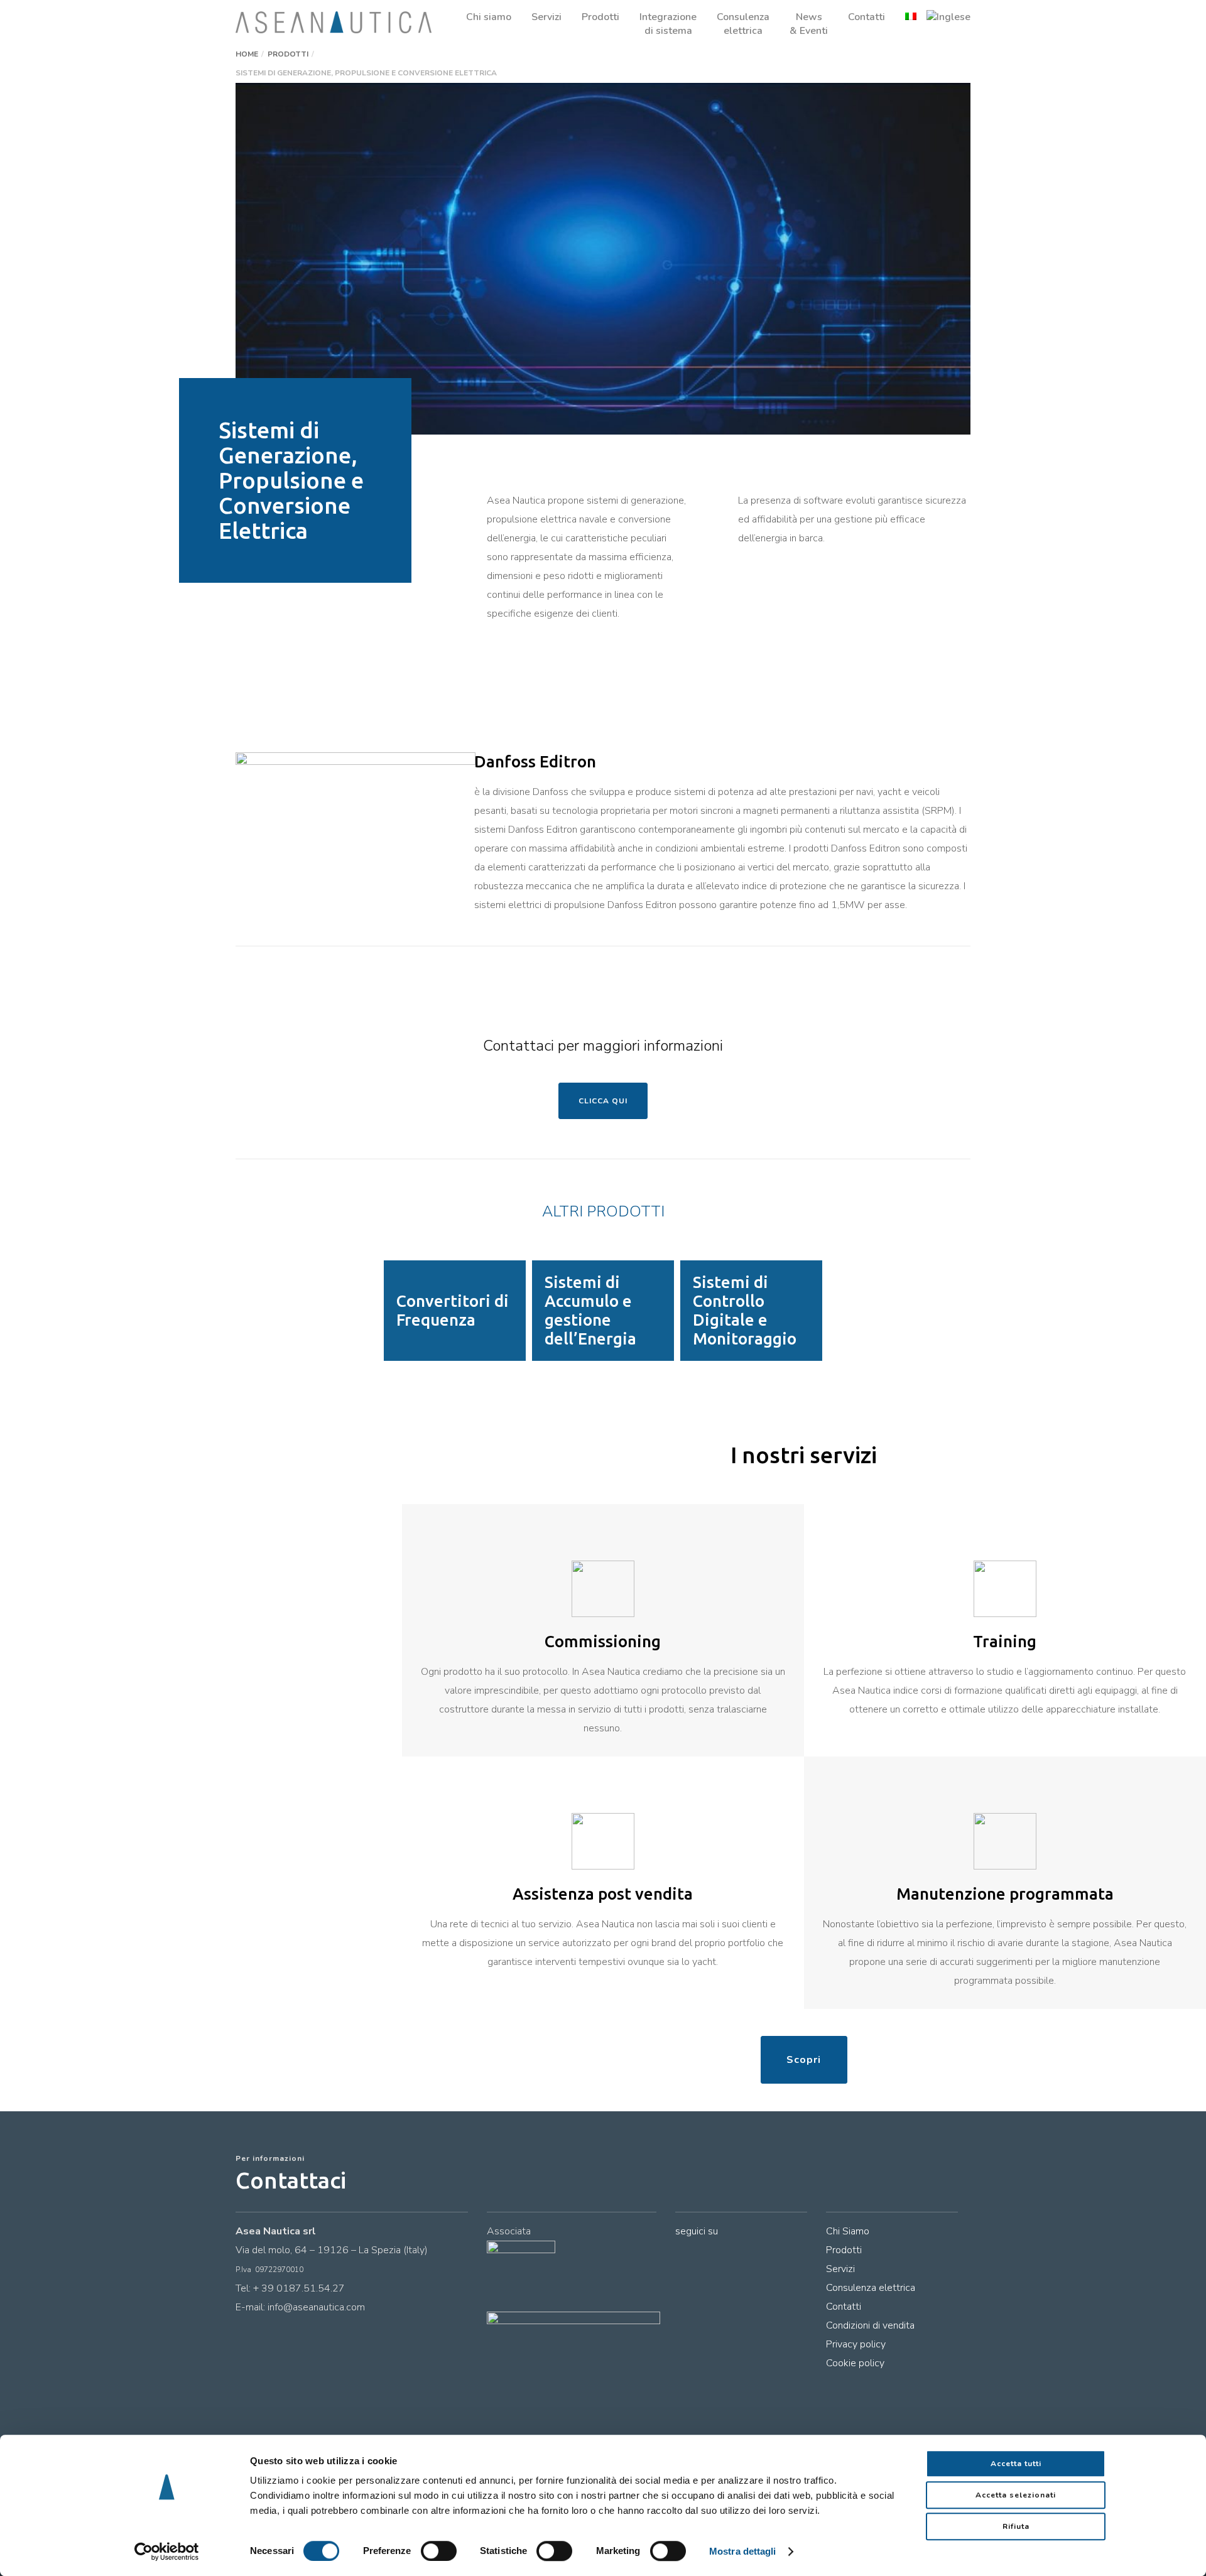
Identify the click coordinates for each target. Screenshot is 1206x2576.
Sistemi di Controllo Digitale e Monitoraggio (745, 1310)
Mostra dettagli (743, 2551)
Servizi (840, 2269)
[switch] (439, 2551)
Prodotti (844, 2250)
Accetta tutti (1016, 2464)
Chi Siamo (848, 2231)
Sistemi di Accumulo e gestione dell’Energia (590, 1310)
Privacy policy (856, 2344)
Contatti (844, 2307)
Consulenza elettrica (871, 2288)
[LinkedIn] (683, 2254)
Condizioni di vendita (870, 2325)
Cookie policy (855, 2363)
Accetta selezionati (1016, 2495)
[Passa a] (901, 17)
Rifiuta (1016, 2526)
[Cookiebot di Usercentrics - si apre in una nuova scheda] (167, 2552)
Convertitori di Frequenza (453, 1310)
